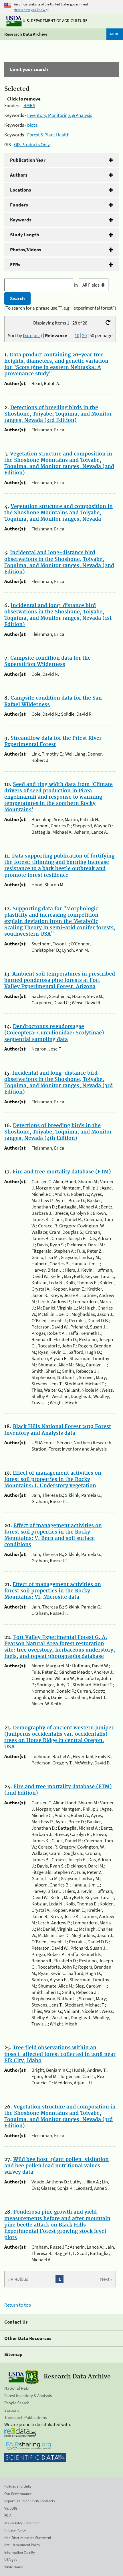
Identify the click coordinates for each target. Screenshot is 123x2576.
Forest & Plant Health (48, 135)
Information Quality (20, 2552)
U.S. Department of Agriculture (55, 21)
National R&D (16, 2388)
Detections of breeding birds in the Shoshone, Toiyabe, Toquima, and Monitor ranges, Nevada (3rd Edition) (58, 414)
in (76, 285)
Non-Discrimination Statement (28, 2538)
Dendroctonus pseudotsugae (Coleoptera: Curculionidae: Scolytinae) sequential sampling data (54, 1033)
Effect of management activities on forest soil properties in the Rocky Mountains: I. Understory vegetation (53, 1480)
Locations (21, 190)
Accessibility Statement (22, 2523)
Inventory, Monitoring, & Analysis (60, 115)
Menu (115, 34)
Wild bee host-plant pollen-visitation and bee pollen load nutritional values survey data (56, 2166)
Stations (12, 2410)
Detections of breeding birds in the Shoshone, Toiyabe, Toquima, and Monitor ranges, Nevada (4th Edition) (58, 1132)
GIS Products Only (32, 144)
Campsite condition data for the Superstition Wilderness (47, 661)
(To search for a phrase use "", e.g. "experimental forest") (60, 308)
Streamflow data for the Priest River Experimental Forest (53, 741)
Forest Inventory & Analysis (28, 2396)
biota (32, 125)
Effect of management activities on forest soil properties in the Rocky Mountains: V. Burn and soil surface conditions (53, 1535)
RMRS (29, 105)
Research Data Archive (26, 34)
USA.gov (11, 2559)
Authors (19, 175)
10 (77, 335)
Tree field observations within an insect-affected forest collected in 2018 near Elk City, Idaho (60, 2054)
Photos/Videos (26, 250)
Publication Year (28, 160)
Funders (19, 205)
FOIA (8, 2516)
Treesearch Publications (25, 2417)
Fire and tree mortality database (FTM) (62, 1172)
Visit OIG (11, 2508)
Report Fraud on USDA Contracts (29, 2501)
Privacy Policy (15, 2530)
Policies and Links (18, 2486)
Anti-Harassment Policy (22, 2545)
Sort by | (37, 335)
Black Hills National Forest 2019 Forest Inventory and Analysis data (58, 1430)
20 (84, 335)
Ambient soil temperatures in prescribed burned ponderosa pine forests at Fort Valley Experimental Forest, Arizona (60, 980)
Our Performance (18, 2494)
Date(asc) (32, 335)
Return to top (18, 2305)
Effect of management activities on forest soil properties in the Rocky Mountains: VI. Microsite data (53, 1591)
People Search (17, 2403)
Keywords (21, 220)
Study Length (25, 235)
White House (14, 2567)
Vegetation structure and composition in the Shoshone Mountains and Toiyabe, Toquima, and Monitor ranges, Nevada (58, 513)
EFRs (15, 264)
